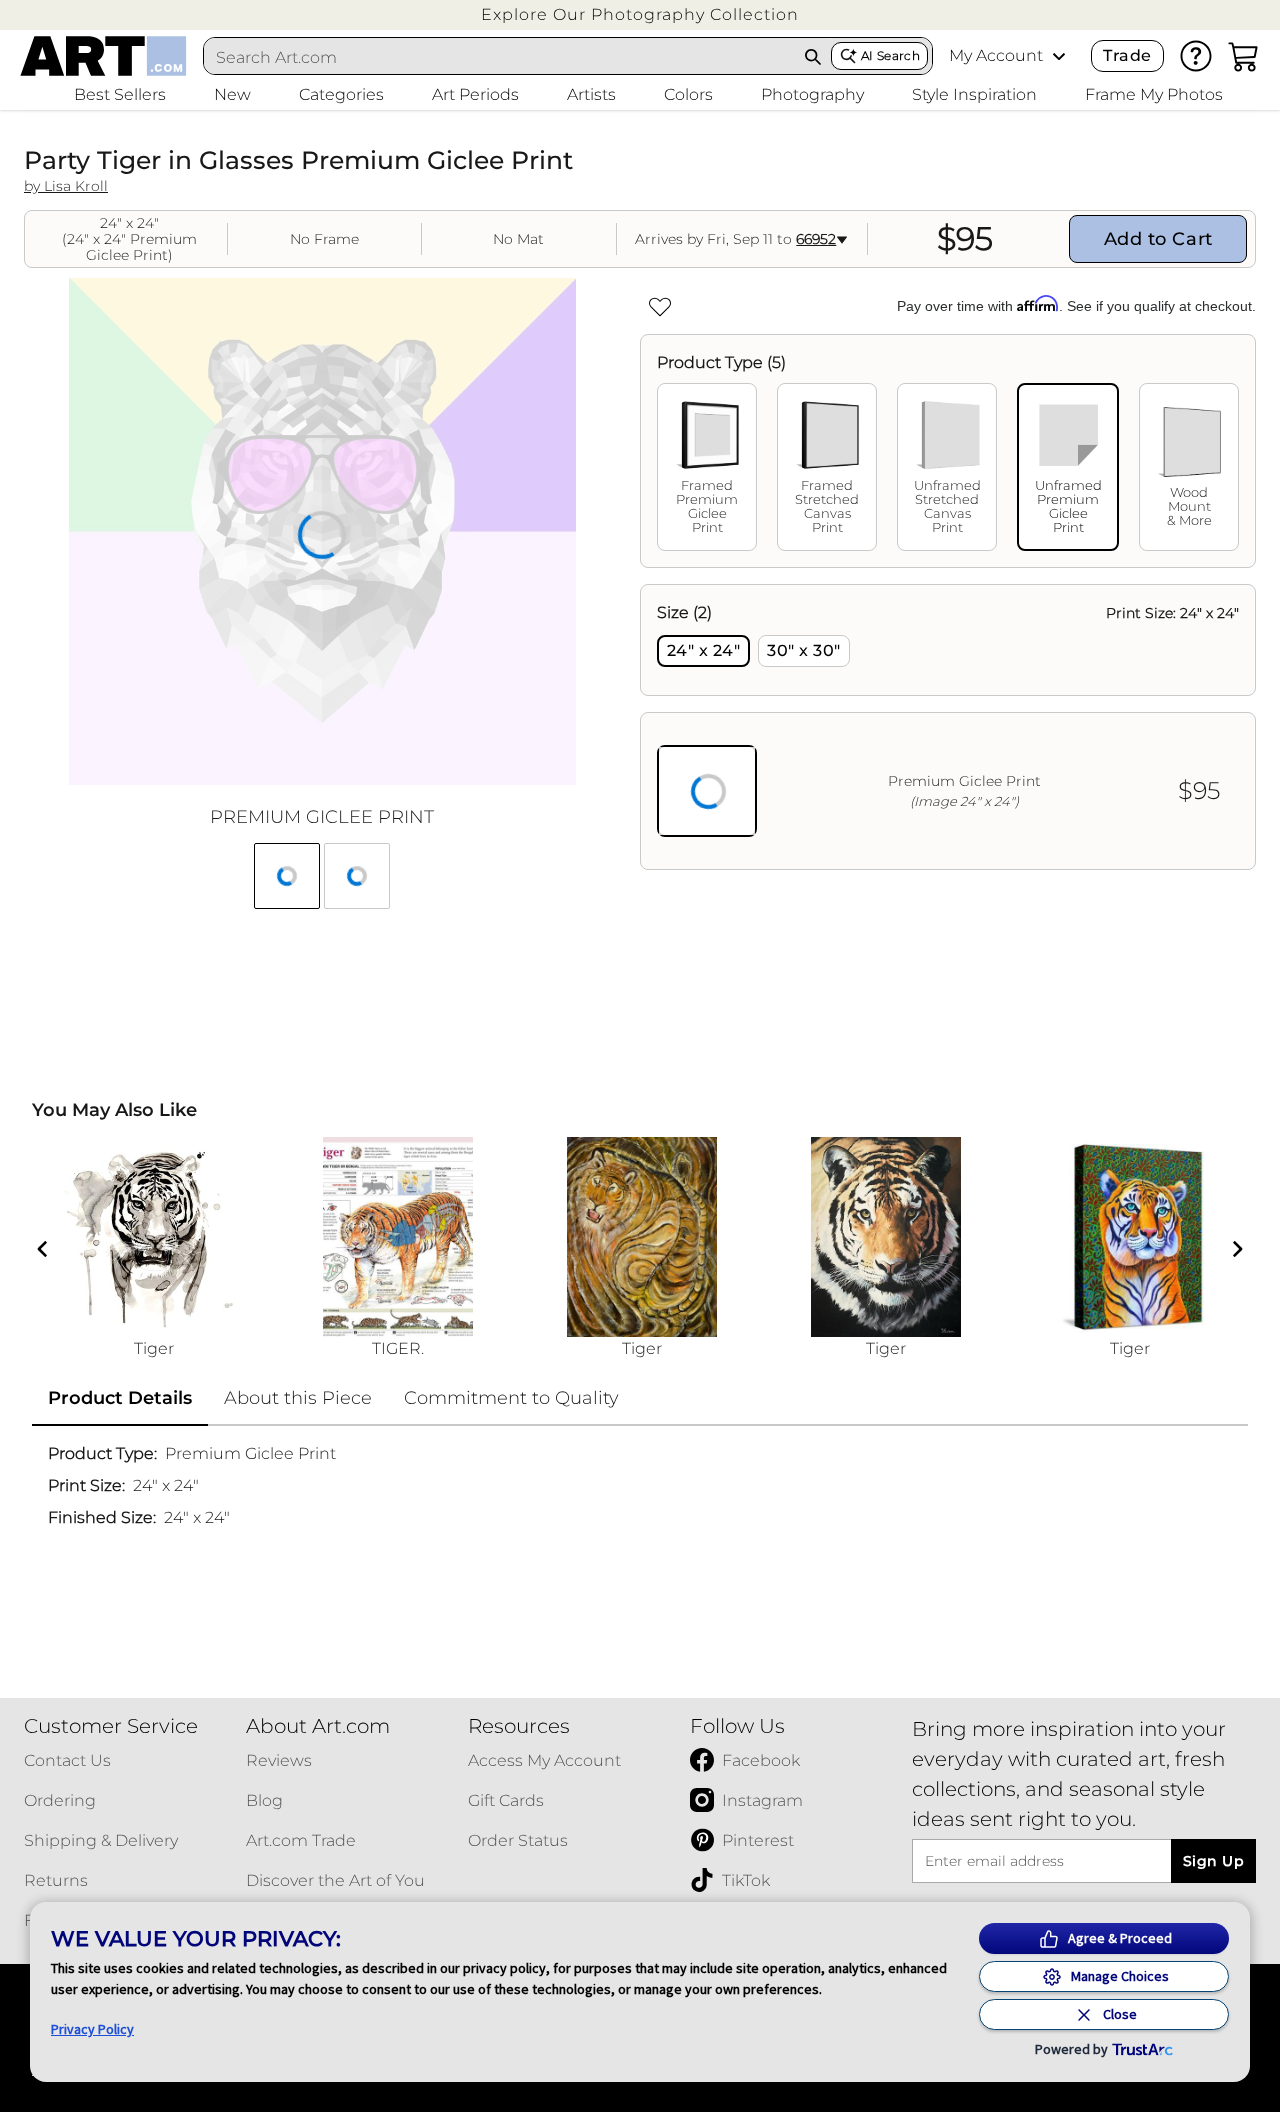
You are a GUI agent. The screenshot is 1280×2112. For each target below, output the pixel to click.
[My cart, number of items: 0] (1244, 56)
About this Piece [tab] (298, 1398)
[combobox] (500, 57)
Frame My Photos (1154, 94)
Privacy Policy (92, 2029)
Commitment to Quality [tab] (511, 1398)
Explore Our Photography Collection (640, 14)
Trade (1127, 55)
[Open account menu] (1059, 56)
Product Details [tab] (120, 1398)
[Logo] (103, 56)
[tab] (707, 467)
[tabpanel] (948, 727)
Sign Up (1213, 1861)
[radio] (703, 651)
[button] (640, 14)
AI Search (890, 55)
